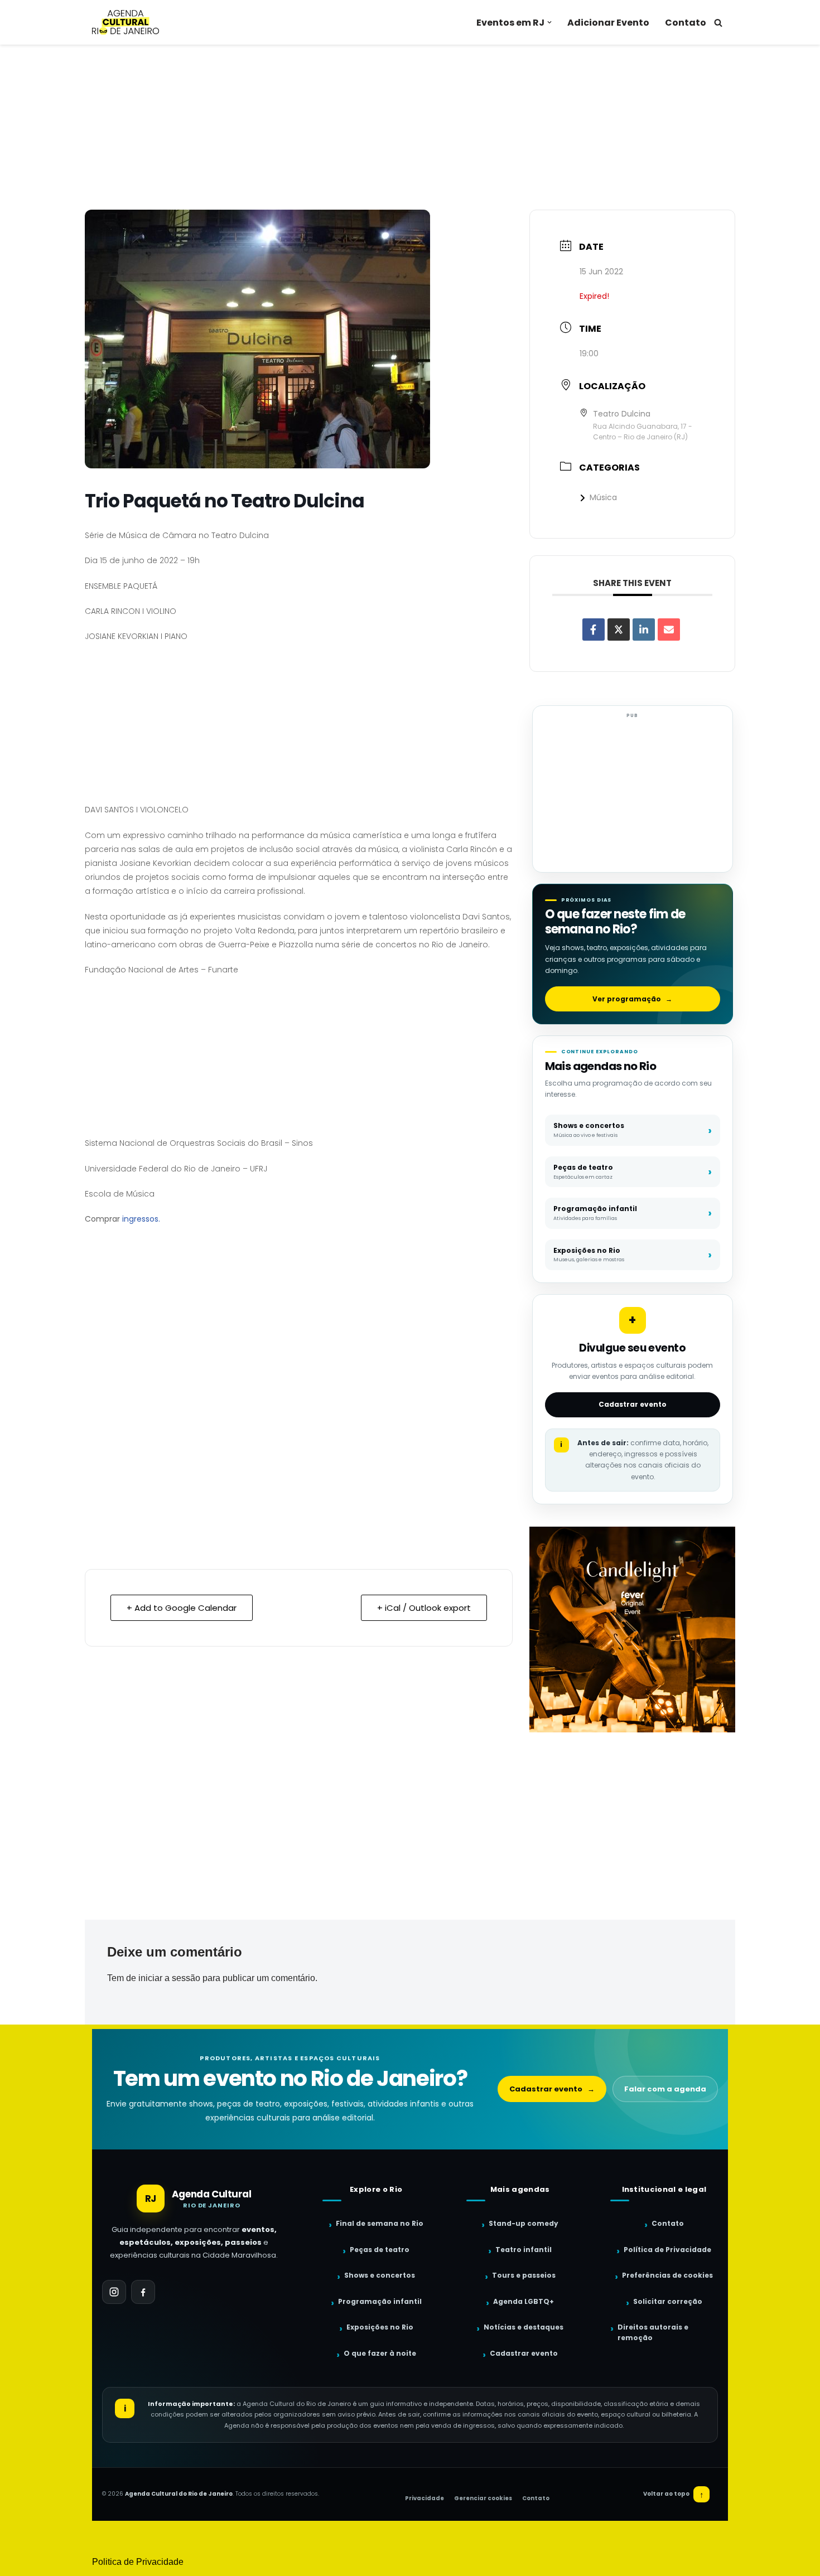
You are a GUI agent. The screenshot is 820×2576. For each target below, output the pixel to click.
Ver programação (632, 999)
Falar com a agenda (665, 2089)
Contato (686, 23)
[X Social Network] (619, 630)
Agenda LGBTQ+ (524, 2301)
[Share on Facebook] (594, 630)
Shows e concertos (380, 2275)
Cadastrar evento (633, 1404)
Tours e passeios (524, 2275)
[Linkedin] (644, 630)
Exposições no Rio (380, 2327)
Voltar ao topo (674, 2494)
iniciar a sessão (169, 1978)
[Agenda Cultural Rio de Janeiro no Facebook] (143, 2292)
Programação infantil (380, 2301)
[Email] (669, 630)
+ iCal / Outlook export (424, 1608)
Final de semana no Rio (380, 2223)
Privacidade (425, 2498)
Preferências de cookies (667, 2275)
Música (603, 497)
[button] (549, 22)
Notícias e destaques (524, 2327)
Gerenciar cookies (483, 2498)
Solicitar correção (668, 2301)
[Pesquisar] (718, 23)
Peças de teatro (380, 2250)
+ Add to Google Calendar (182, 1608)
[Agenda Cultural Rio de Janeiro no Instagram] (114, 2292)
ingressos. (141, 1219)
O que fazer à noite (380, 2353)
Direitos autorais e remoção (653, 2332)
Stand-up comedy (524, 2223)
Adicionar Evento (608, 23)
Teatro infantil (524, 2250)
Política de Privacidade (667, 2250)
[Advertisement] (410, 127)
